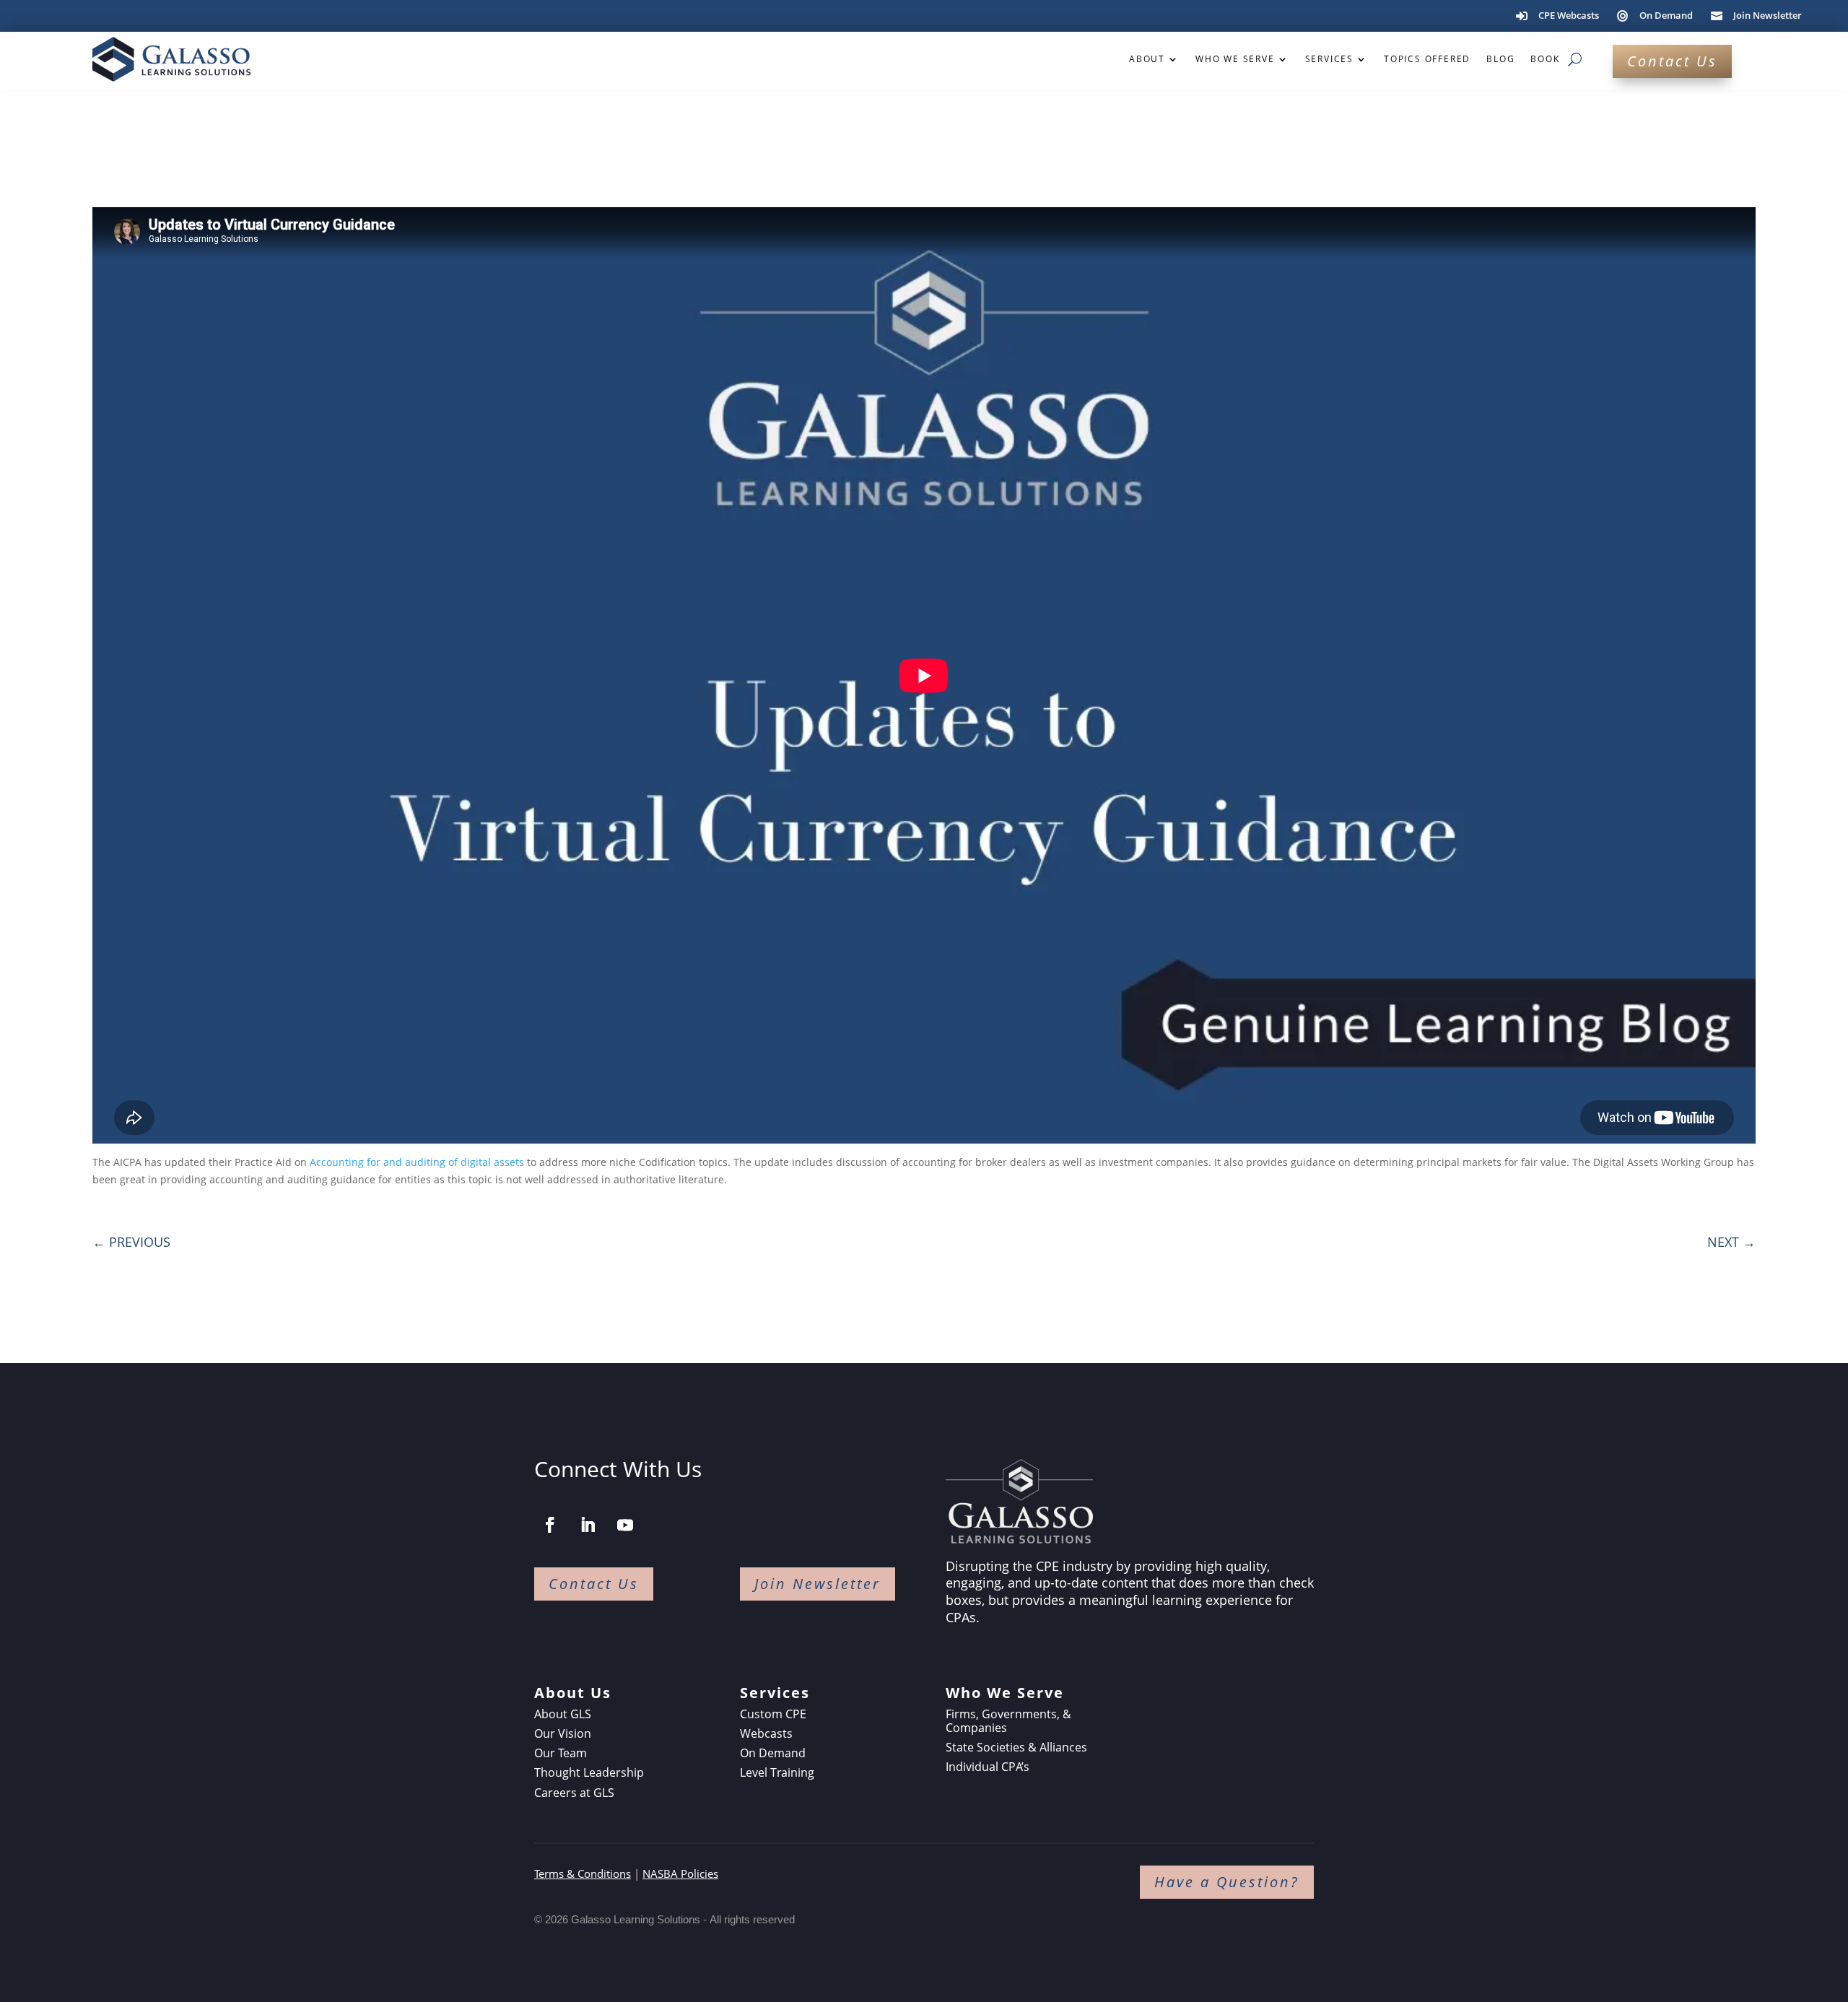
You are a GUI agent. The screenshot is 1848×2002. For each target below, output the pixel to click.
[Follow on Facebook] (550, 1525)
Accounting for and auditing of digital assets (417, 1162)
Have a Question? (1227, 1882)
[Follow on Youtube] (625, 1525)
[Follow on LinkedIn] (588, 1525)
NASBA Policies (680, 1873)
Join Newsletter (818, 1584)
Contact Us (1672, 61)
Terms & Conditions (583, 1873)
